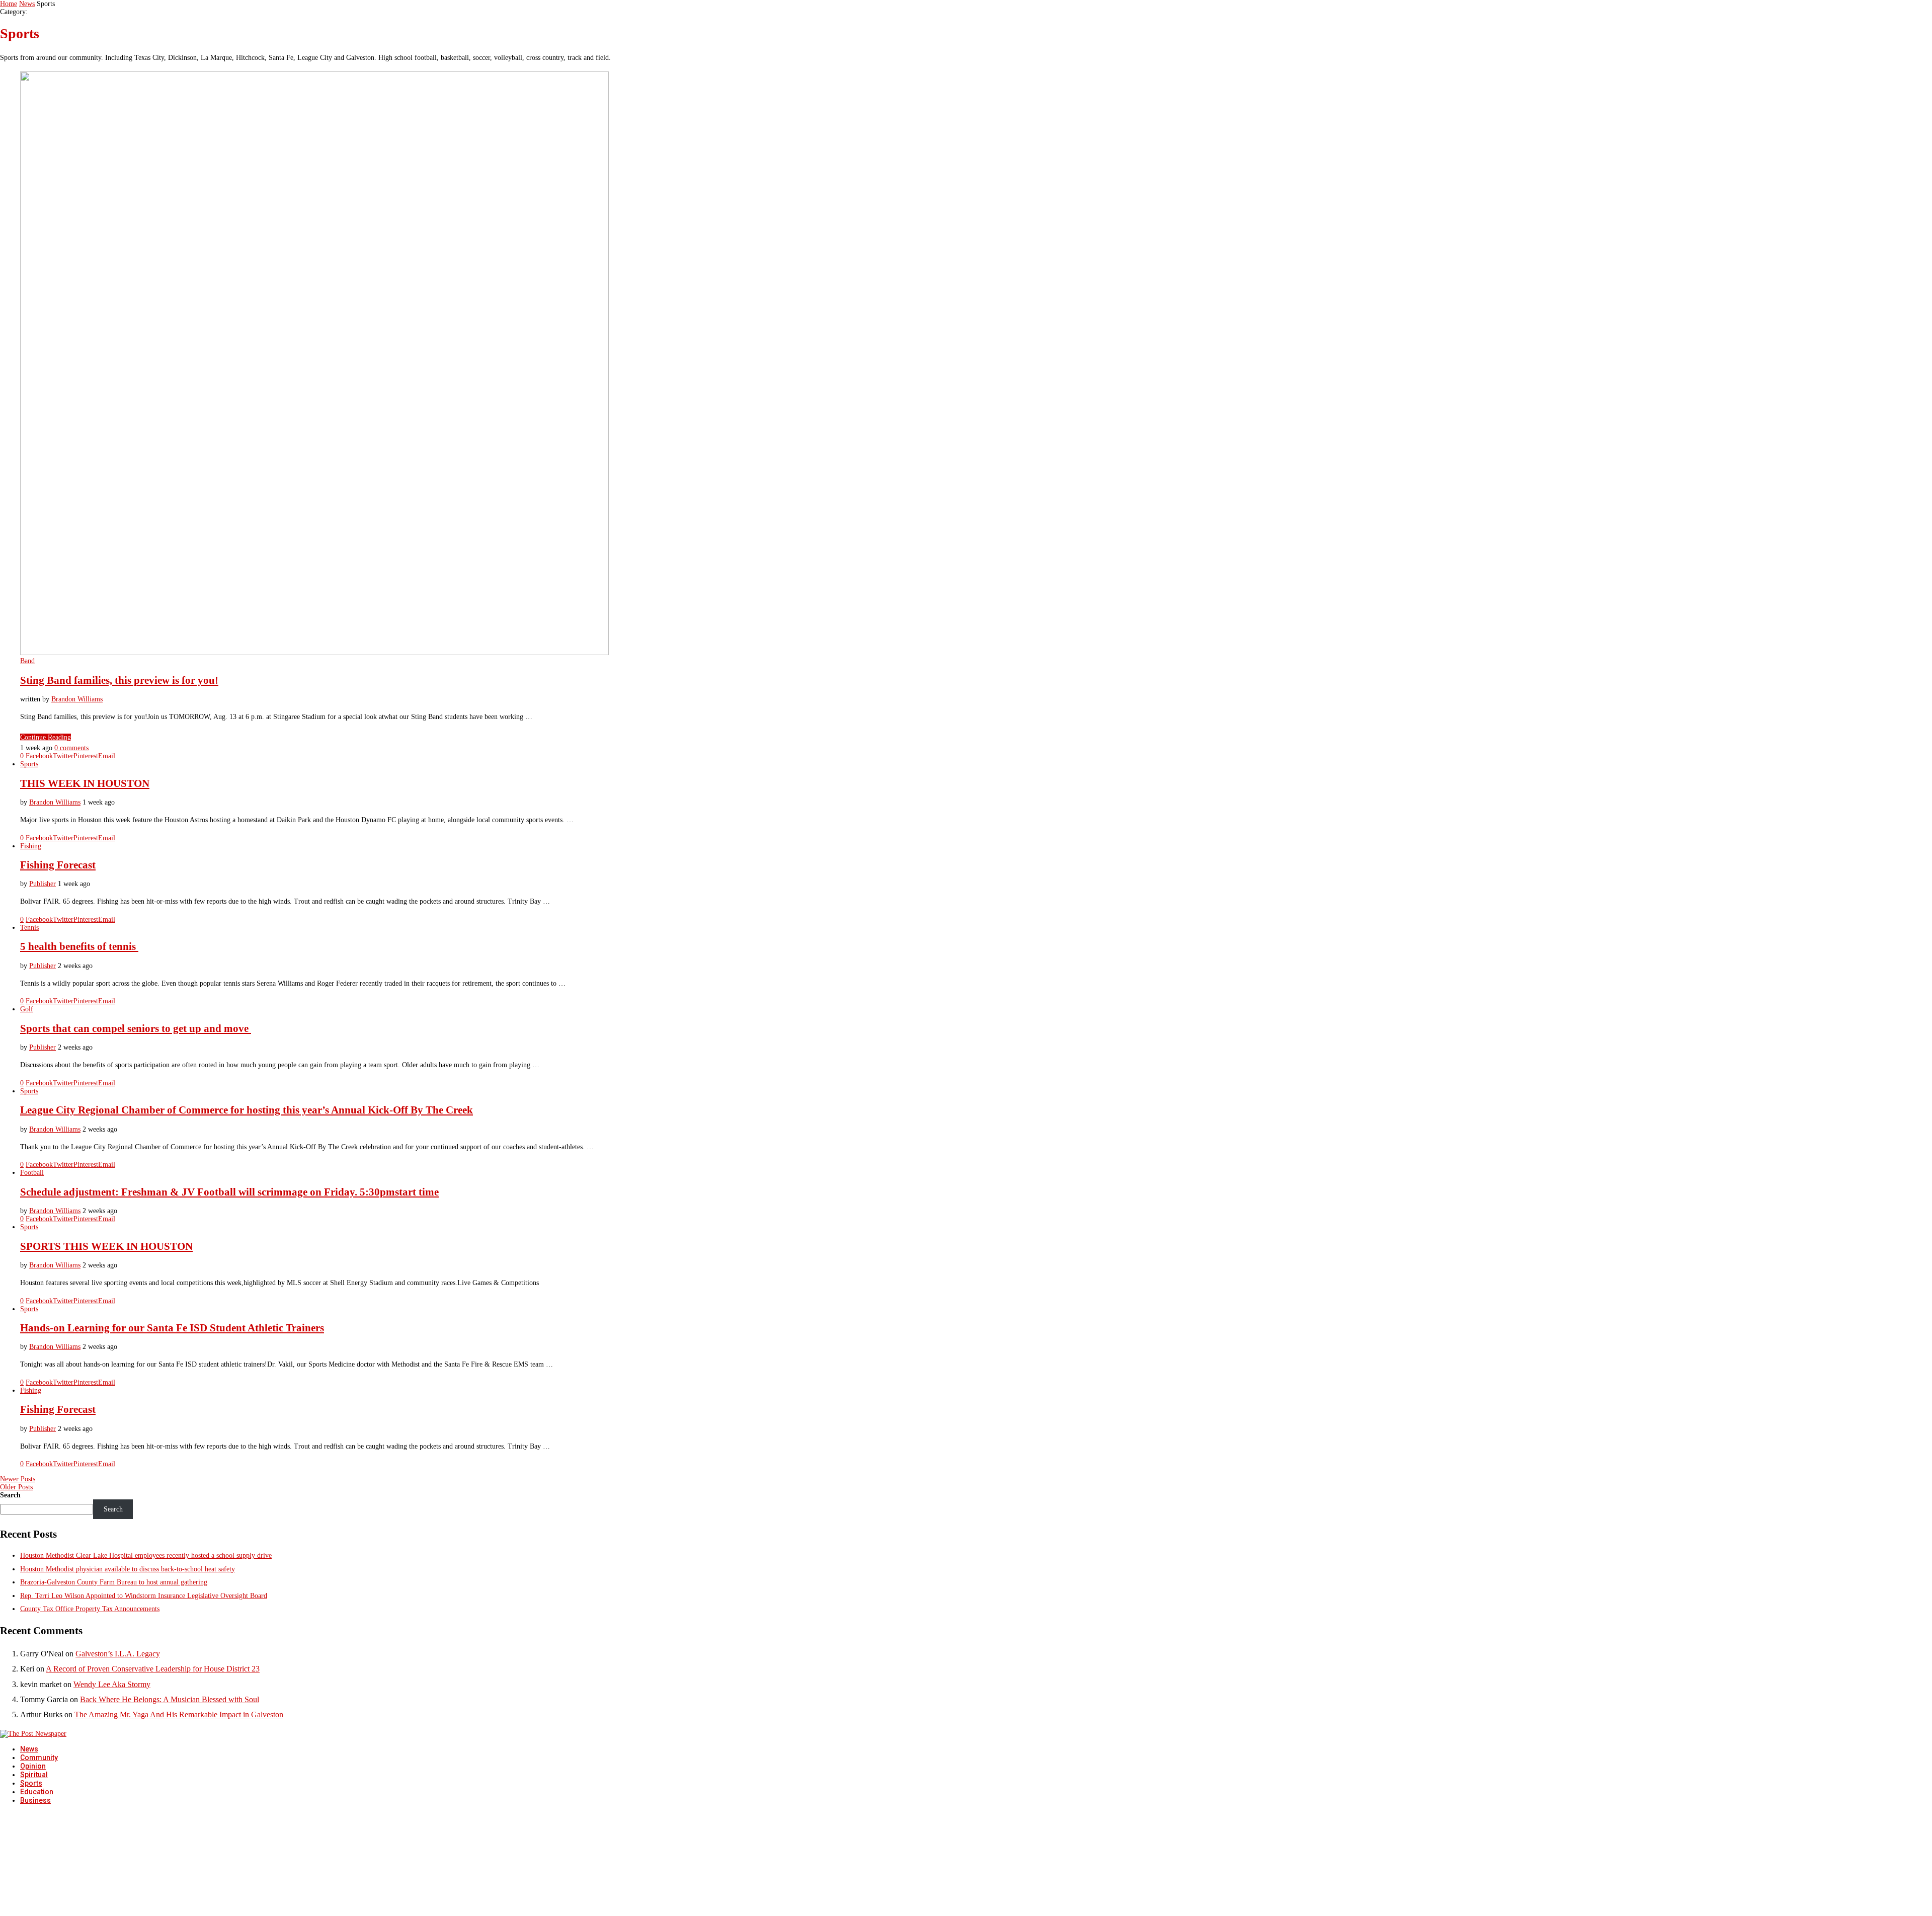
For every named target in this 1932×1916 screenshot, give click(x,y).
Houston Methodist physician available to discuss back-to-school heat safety (128, 1569)
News (27, 4)
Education (37, 1792)
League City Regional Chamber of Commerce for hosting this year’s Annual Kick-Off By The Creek (247, 1110)
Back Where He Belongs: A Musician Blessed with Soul (170, 1699)
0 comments (71, 748)
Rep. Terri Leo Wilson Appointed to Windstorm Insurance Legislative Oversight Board (144, 1596)
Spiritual (34, 1775)
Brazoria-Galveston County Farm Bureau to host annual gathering (114, 1582)
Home (9, 4)
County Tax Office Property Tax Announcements (90, 1609)
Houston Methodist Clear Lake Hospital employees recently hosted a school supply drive (146, 1555)
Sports (31, 1783)
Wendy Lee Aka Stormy (112, 1684)
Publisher (43, 884)
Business (35, 1800)
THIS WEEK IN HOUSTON (85, 783)
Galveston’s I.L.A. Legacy (118, 1654)
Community (39, 1758)
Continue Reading (46, 737)
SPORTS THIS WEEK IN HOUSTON (106, 1246)
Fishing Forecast (58, 865)
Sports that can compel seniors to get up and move (136, 1028)
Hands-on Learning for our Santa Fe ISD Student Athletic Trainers (172, 1328)
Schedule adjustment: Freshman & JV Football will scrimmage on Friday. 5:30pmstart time (229, 1192)
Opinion (33, 1766)
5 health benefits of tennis (79, 946)
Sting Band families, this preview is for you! (119, 680)
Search (10, 1495)
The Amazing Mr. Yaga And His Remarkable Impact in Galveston (179, 1714)
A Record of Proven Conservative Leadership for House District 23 (153, 1669)
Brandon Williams (77, 699)
